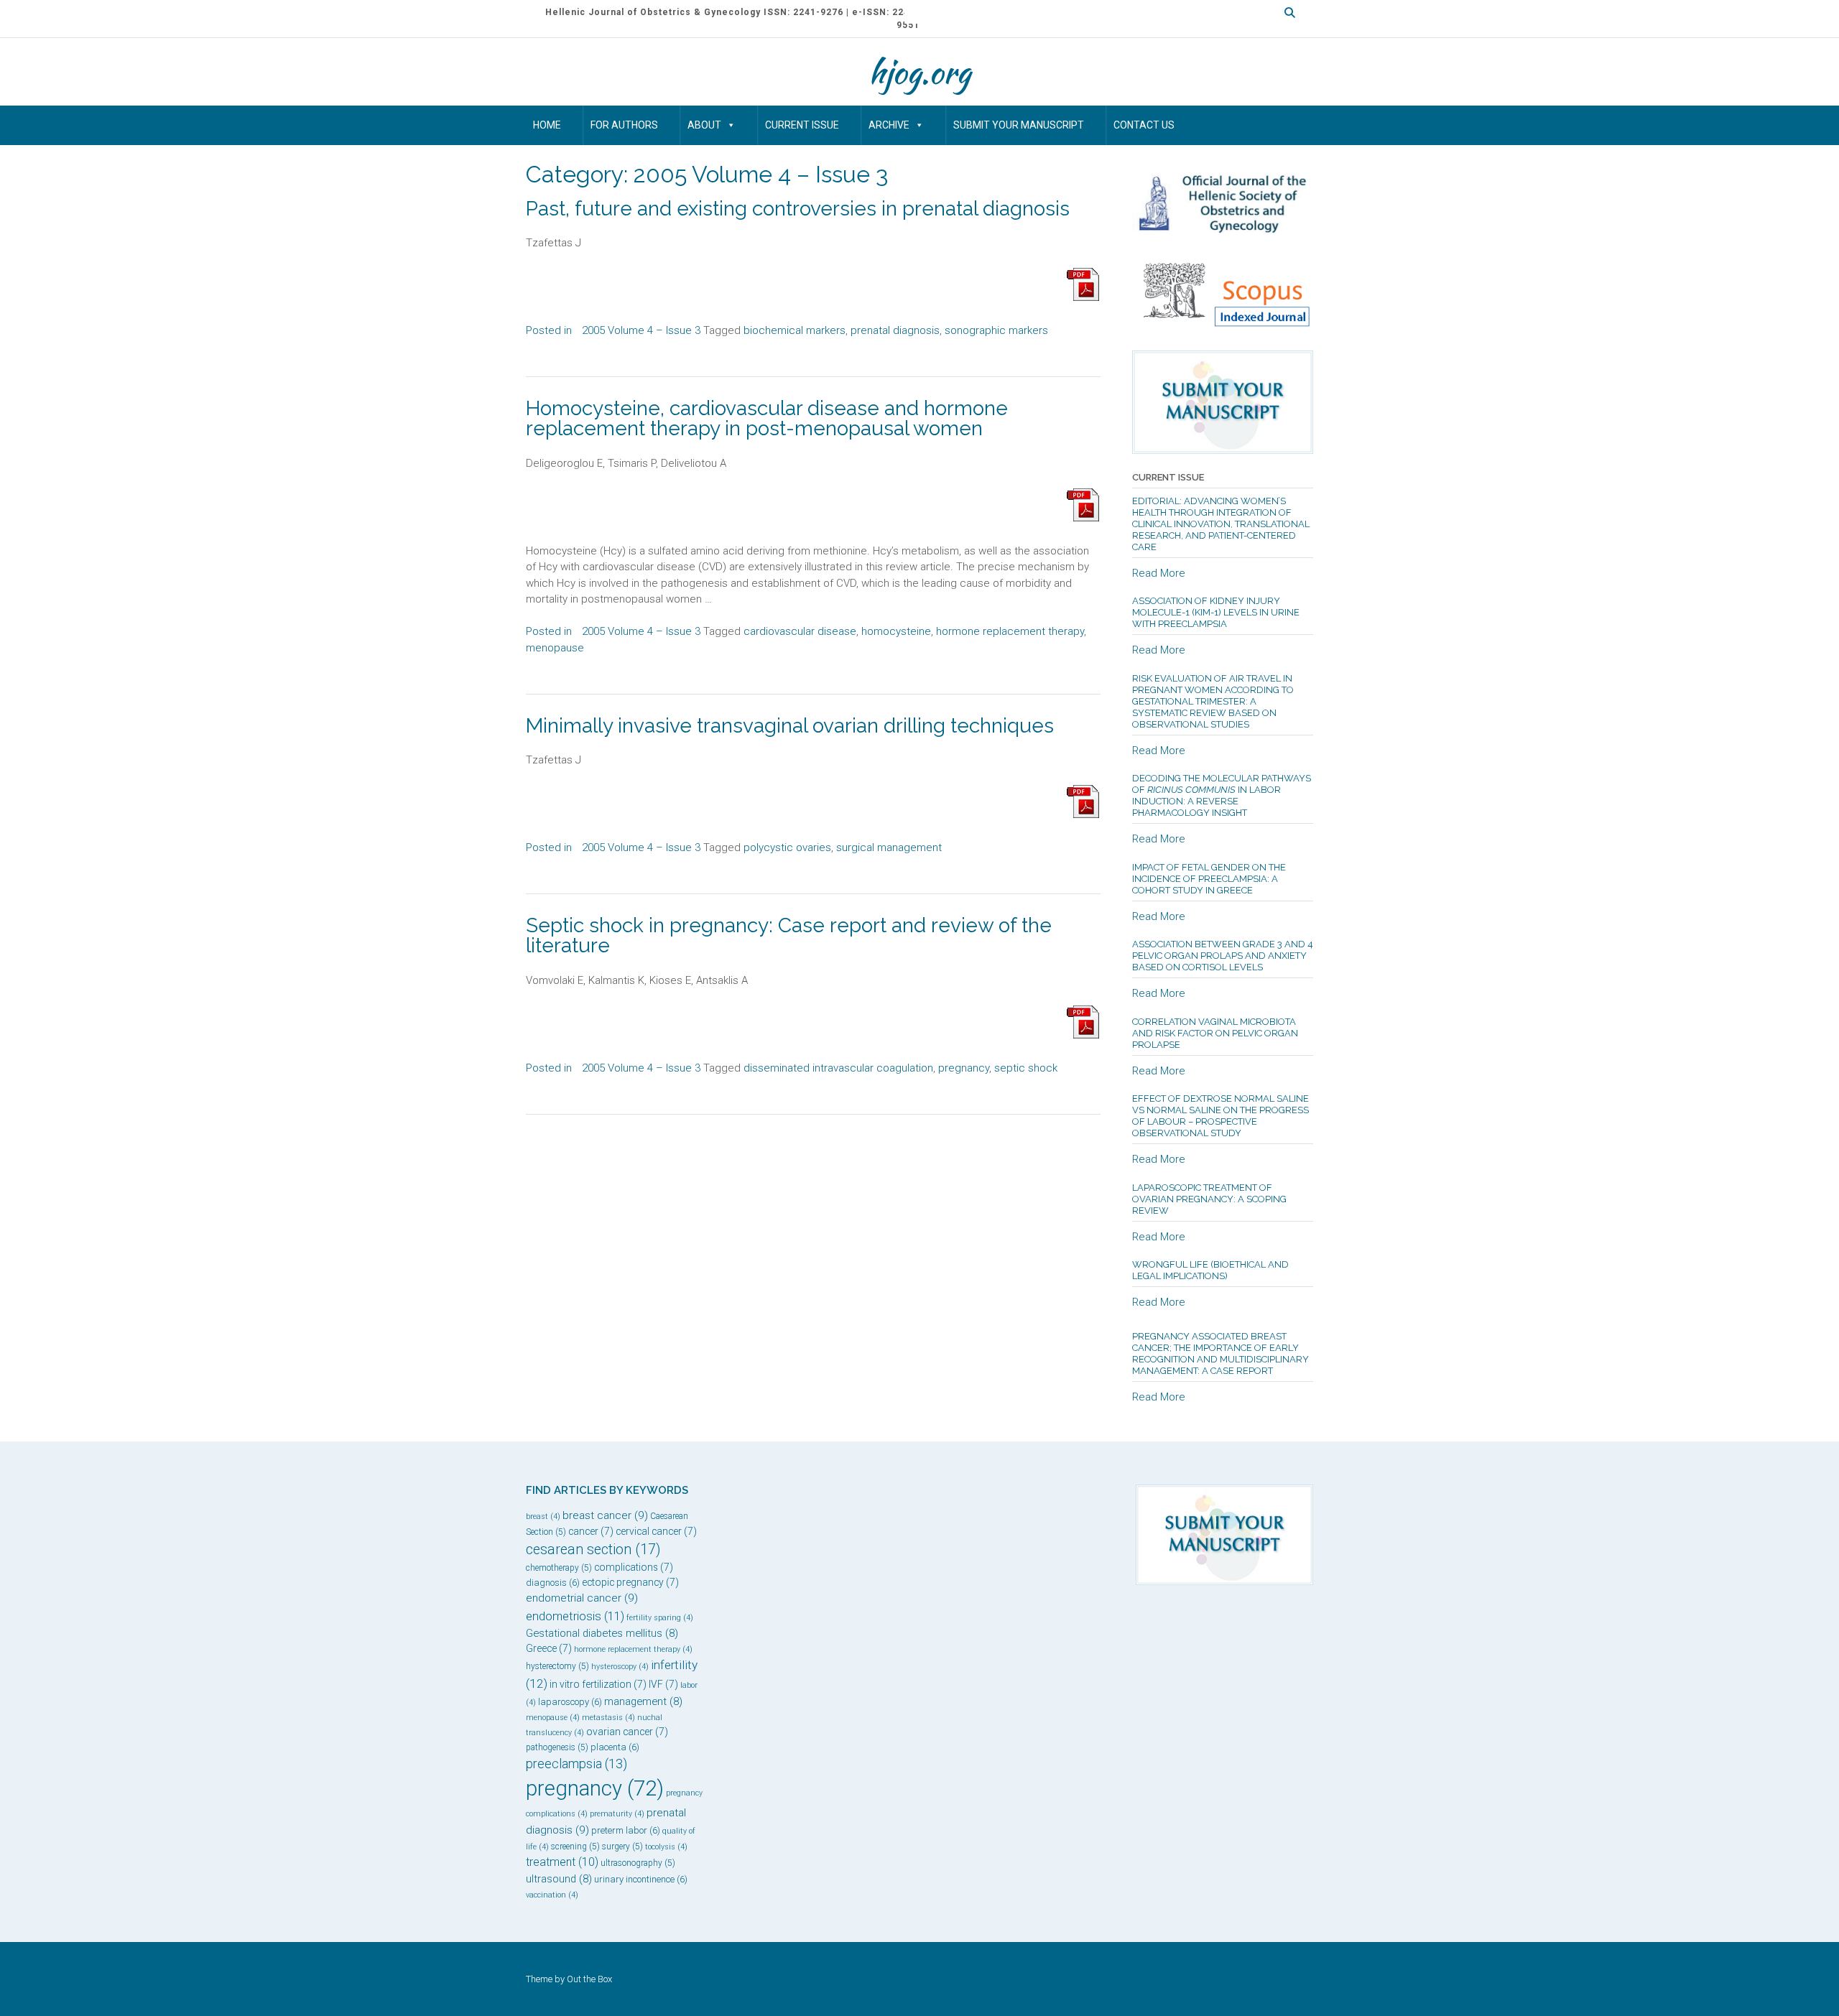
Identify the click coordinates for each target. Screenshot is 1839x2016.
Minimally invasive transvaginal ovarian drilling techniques (790, 726)
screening (575, 1847)
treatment (562, 1862)
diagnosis (553, 1583)
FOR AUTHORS (624, 125)
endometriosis (575, 1616)
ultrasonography (638, 1863)
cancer (591, 1531)
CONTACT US (1144, 125)
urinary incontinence (641, 1879)
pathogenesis (557, 1747)
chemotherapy (559, 1568)
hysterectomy (557, 1666)
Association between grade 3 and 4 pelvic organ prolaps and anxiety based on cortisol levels (1223, 956)
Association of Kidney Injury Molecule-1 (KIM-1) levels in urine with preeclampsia (1216, 612)
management (643, 1701)
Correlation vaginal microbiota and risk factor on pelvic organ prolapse (1215, 1033)
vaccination (552, 1895)
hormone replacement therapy (1010, 631)
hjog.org (919, 72)
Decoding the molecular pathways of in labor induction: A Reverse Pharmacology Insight (1222, 795)
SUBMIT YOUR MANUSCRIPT (1019, 125)
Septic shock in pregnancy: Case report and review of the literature (789, 935)
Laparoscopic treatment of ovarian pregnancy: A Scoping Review (1209, 1199)
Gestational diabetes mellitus (602, 1633)
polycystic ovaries (787, 847)
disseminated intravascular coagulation (838, 1068)
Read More (1159, 573)
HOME (547, 125)
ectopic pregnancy (630, 1582)
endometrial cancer (582, 1598)
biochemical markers (795, 330)
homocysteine (896, 631)
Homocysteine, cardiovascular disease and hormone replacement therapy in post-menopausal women (767, 418)
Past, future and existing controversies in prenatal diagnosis (798, 209)
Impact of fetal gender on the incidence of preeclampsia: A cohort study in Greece (1209, 879)
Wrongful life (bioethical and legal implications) (1210, 1270)
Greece (549, 1648)
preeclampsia (576, 1764)
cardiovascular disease (800, 631)
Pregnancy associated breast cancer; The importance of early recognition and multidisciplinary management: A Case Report (1220, 1353)
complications (634, 1567)
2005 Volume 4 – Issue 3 (641, 330)
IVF (663, 1684)
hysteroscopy (620, 1667)
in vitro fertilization (598, 1684)
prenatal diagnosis (895, 330)
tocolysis (666, 1847)
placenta (615, 1747)
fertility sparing (660, 1618)
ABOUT (704, 125)
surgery (622, 1847)
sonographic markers (996, 330)
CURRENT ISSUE (802, 125)
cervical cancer (656, 1531)
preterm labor (626, 1830)
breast (543, 1516)
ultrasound (559, 1879)
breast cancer (605, 1515)
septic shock (1026, 1068)
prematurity (617, 1814)
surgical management (889, 847)
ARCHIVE (889, 125)
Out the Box (589, 1979)
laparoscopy (570, 1702)
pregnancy (964, 1068)
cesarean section (593, 1550)
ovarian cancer (627, 1732)
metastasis (608, 1718)
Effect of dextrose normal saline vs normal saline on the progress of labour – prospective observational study (1220, 1116)
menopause (555, 648)
